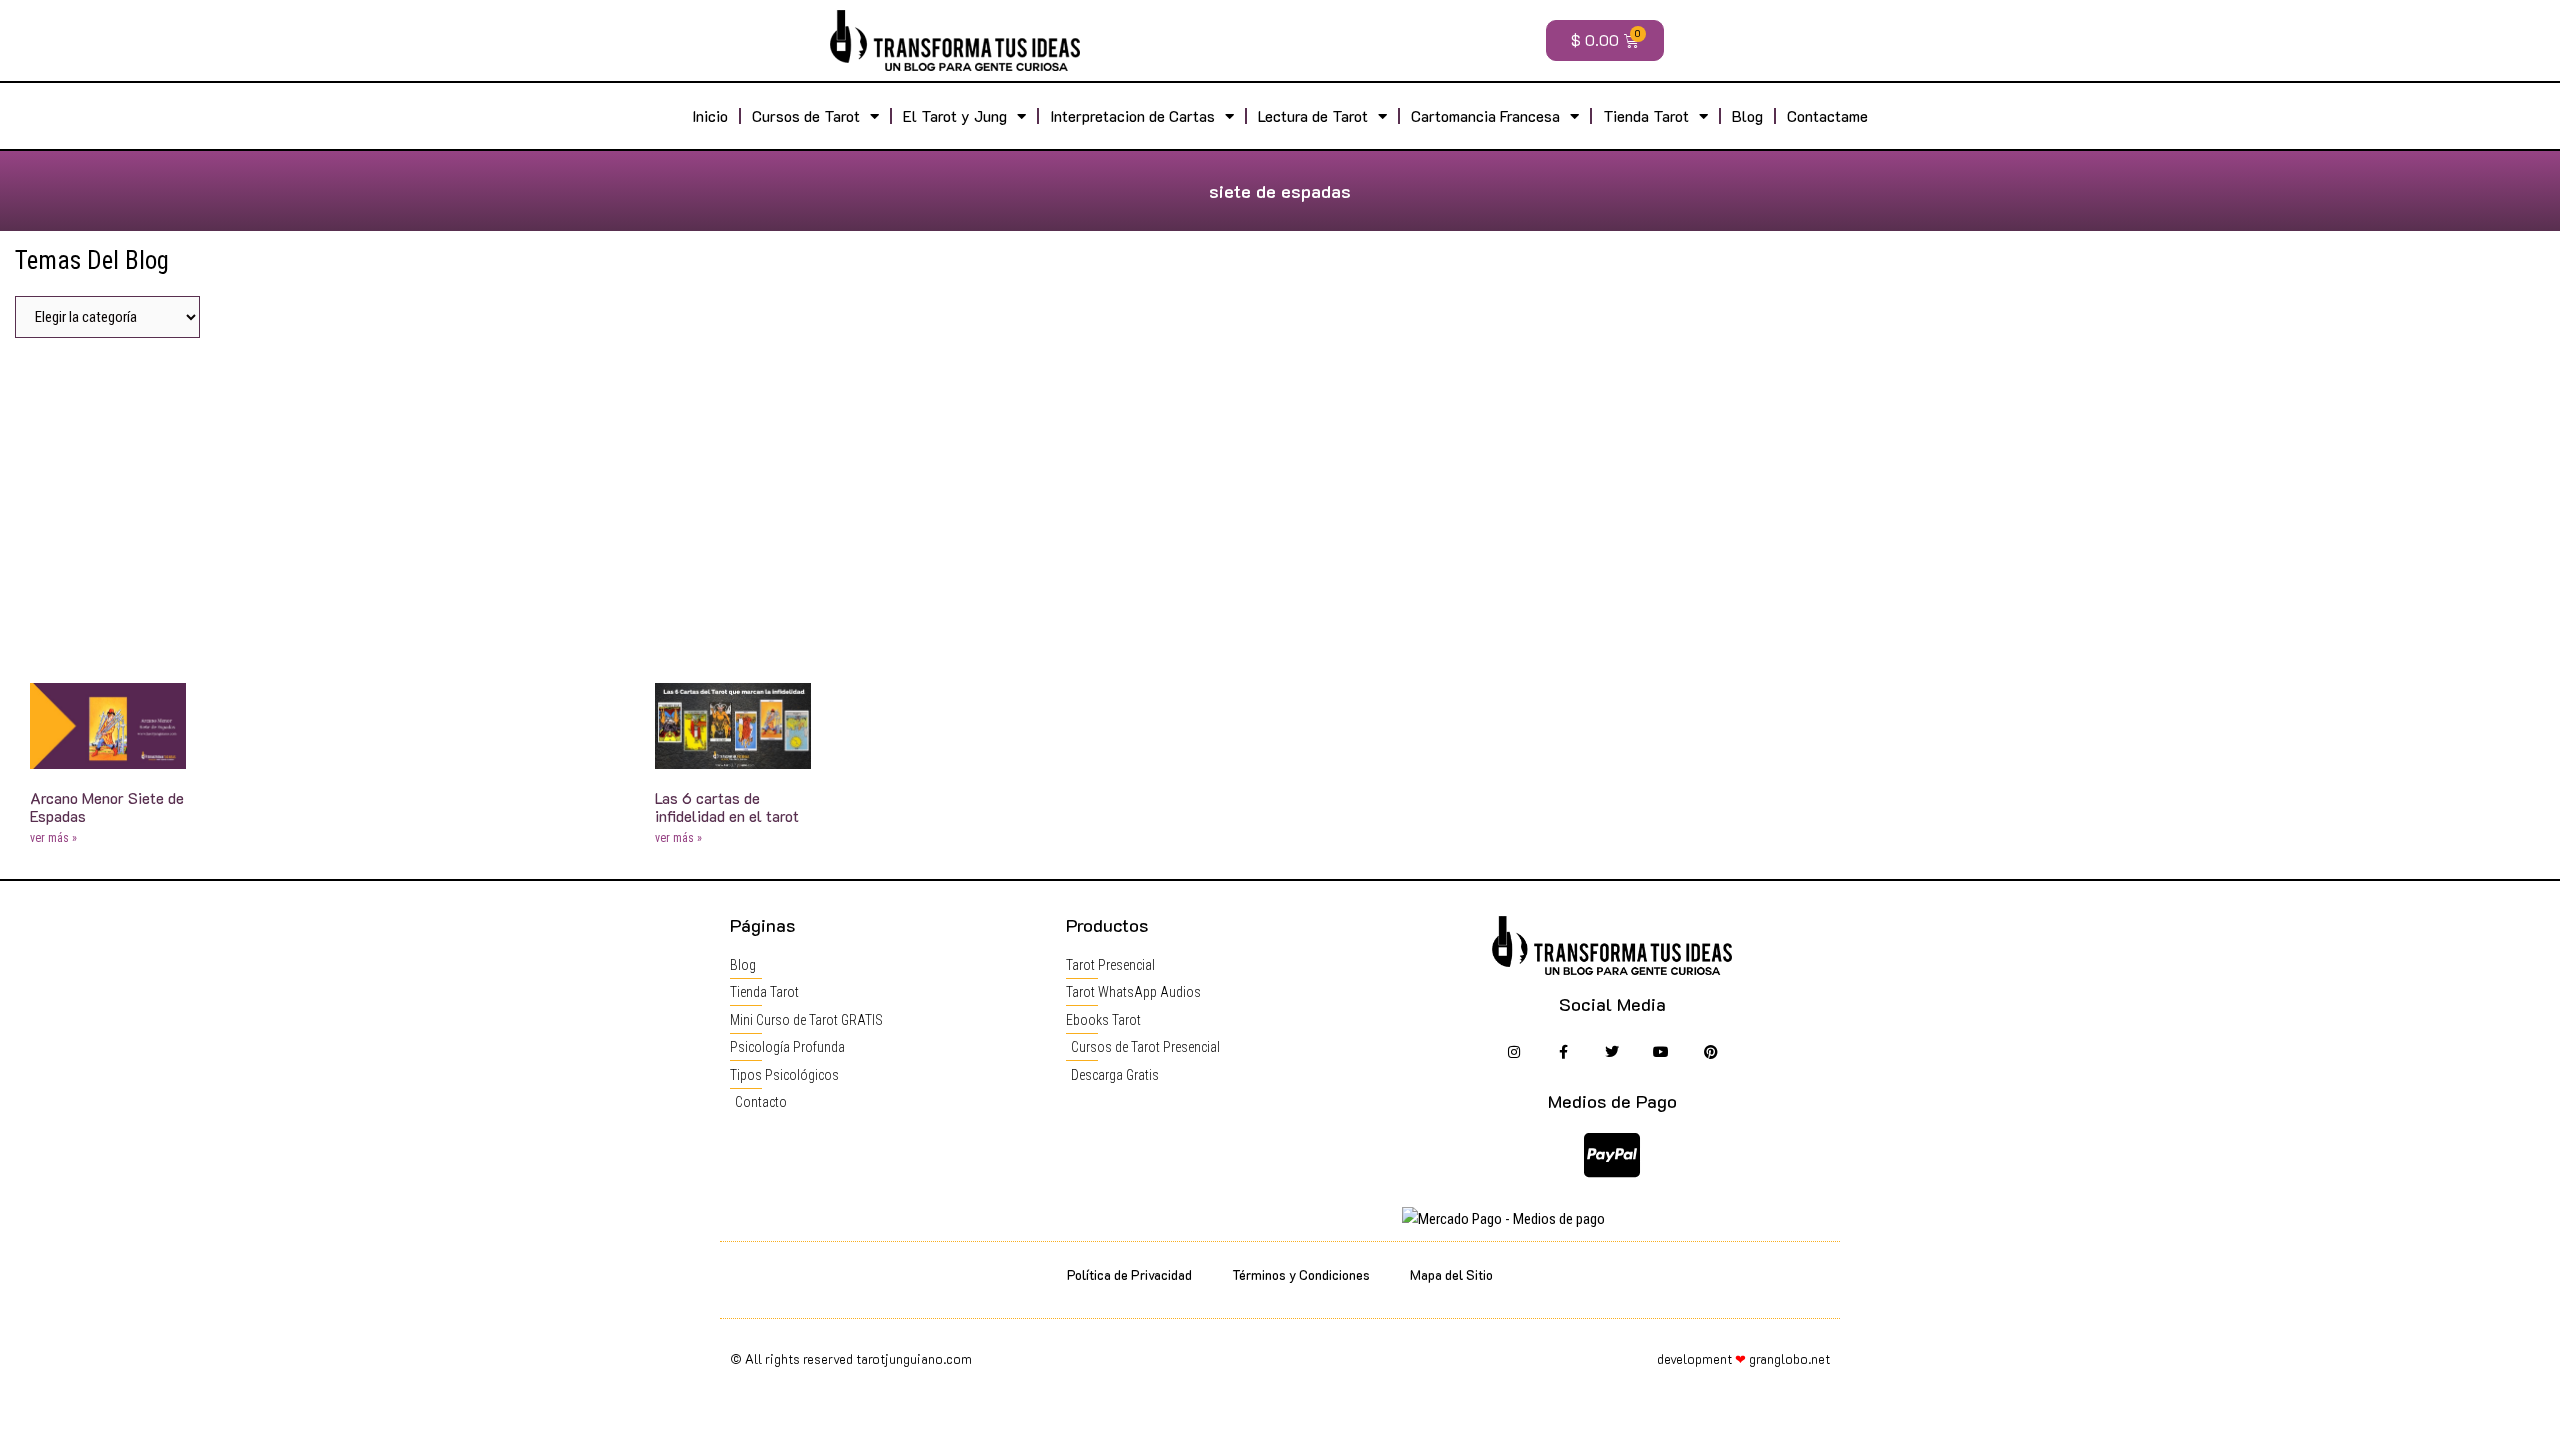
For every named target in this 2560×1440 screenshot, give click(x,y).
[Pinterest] (1710, 1052)
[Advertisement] (1280, 503)
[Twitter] (1612, 1052)
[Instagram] (1513, 1052)
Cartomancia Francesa (1485, 116)
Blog (1747, 116)
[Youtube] (1661, 1052)
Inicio (710, 116)
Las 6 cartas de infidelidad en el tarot (727, 807)
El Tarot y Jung (955, 116)
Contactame (1827, 116)
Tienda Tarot (1646, 116)
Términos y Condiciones (1301, 1274)
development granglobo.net (1743, 1358)
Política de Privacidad (1129, 1274)
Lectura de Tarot (1313, 116)
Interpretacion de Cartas (1132, 116)
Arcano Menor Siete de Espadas (107, 807)
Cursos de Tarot (806, 116)
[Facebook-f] (1562, 1052)
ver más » (53, 838)
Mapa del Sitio (1451, 1274)
